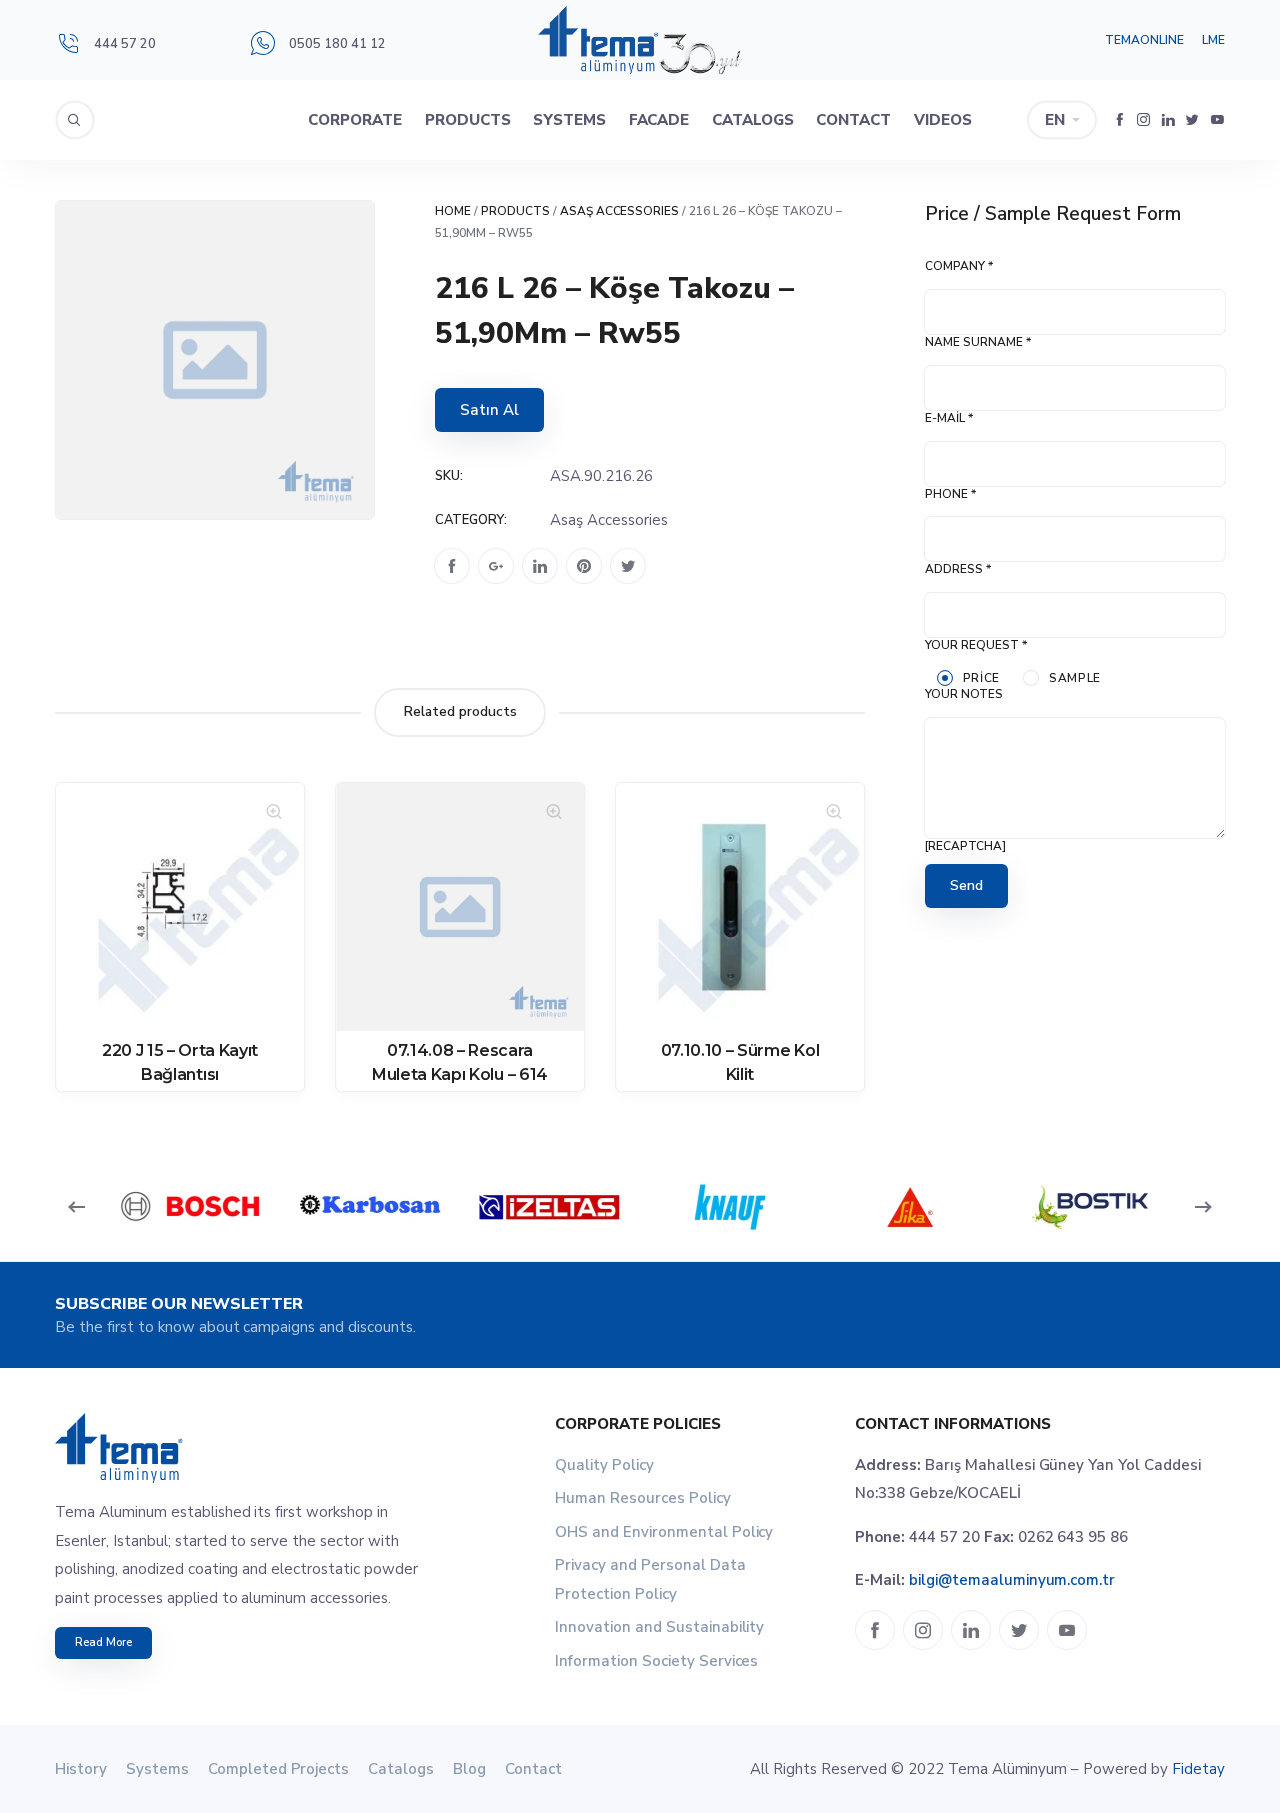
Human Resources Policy (643, 1498)
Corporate (355, 120)
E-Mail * (949, 418)
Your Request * (976, 645)
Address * (958, 569)
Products (468, 120)
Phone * (950, 494)
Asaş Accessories (620, 211)
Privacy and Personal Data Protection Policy (650, 1579)
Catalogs (753, 120)
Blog (469, 1769)
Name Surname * (978, 342)
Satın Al (489, 410)
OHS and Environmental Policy (664, 1532)
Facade (659, 120)
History (81, 1769)
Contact (853, 120)
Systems (569, 120)
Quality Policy (604, 1465)
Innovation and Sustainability (659, 1627)
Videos (943, 120)
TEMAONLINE (1144, 40)
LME (1213, 40)
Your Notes (964, 694)
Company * (959, 266)
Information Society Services (656, 1661)
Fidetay (1198, 1769)
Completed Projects (279, 1769)
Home (453, 211)
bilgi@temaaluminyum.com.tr (1012, 1580)
